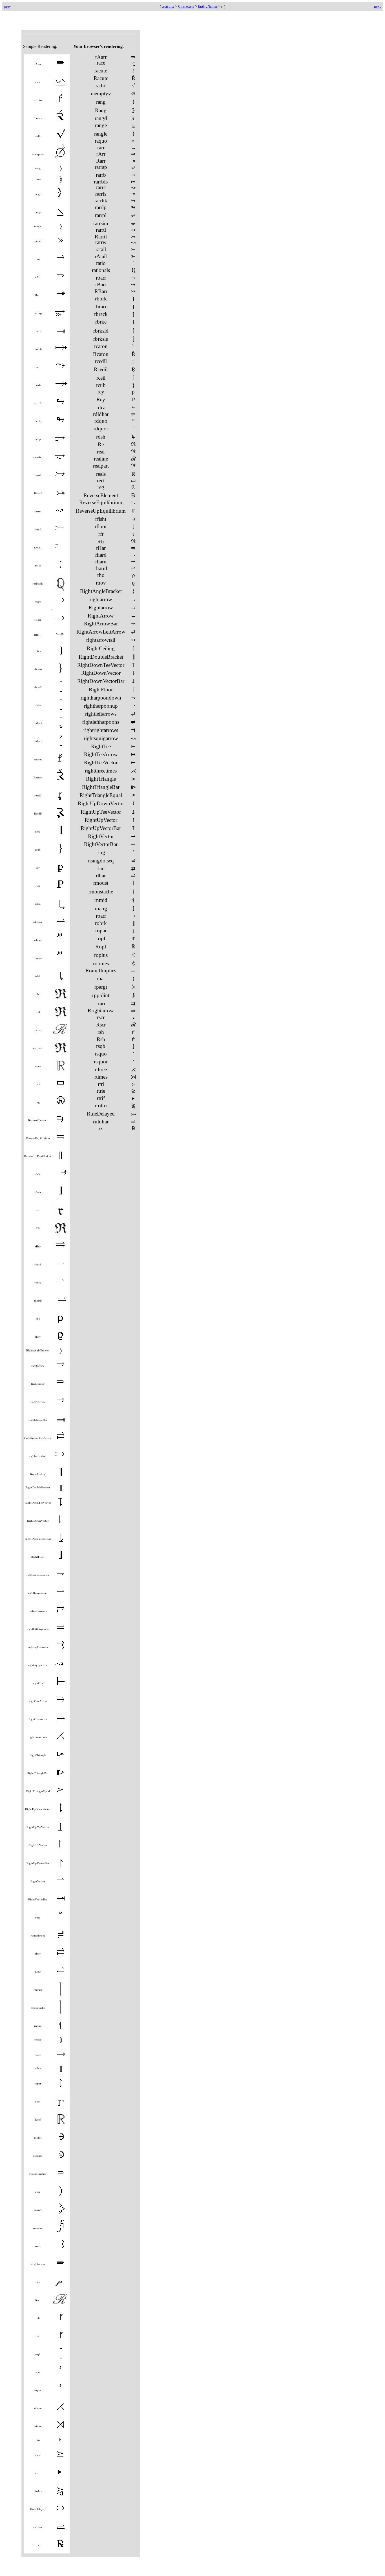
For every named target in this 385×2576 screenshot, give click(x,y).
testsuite (168, 6)
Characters (186, 6)
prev (8, 6)
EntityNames (208, 6)
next (377, 6)
